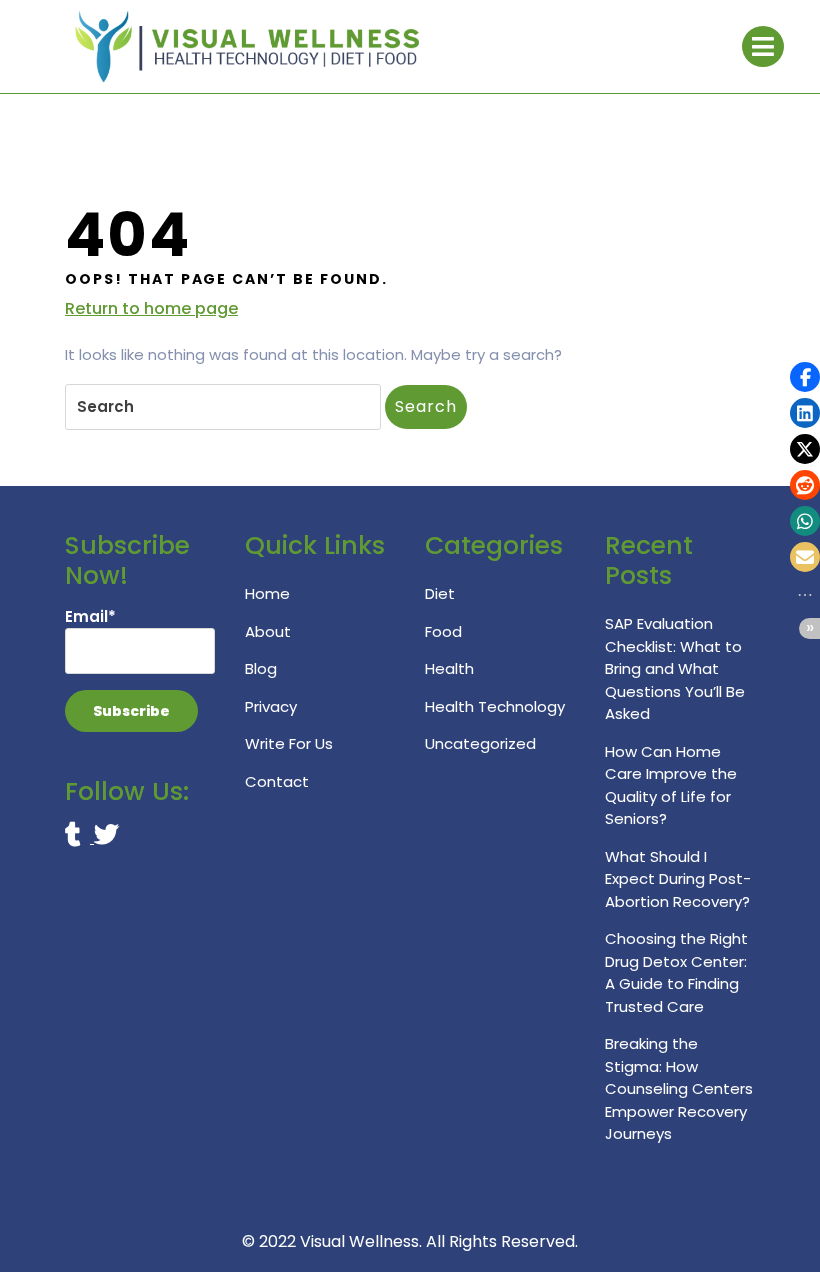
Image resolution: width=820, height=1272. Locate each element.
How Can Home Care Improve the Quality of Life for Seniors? (671, 785)
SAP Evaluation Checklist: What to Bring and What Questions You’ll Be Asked (675, 668)
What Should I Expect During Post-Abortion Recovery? (678, 879)
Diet (440, 593)
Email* (90, 616)
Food (443, 631)
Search (426, 406)
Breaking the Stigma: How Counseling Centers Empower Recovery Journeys (679, 1088)
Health (449, 668)
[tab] (763, 46)
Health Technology (495, 706)
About (268, 631)
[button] (805, 377)
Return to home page (151, 309)
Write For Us (289, 743)
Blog (261, 668)
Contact (277, 781)
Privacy (271, 706)
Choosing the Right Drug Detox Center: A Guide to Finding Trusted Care (676, 972)
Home (267, 593)
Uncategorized (480, 743)
